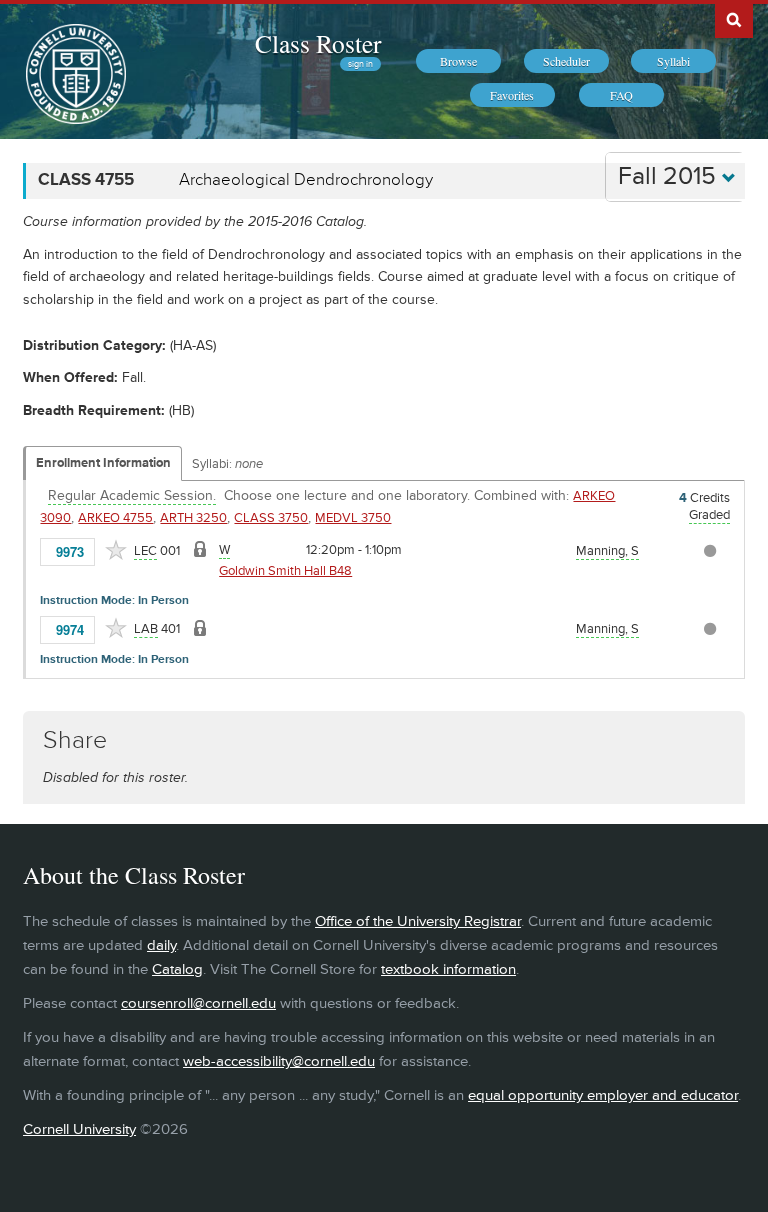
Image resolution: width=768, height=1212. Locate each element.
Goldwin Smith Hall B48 (285, 571)
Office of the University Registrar (418, 921)
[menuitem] (458, 61)
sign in (360, 64)
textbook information (448, 969)
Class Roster (318, 43)
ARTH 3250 (193, 518)
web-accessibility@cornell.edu (279, 1061)
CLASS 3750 (271, 518)
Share (75, 740)
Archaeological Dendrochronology (306, 180)
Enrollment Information (103, 463)
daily (161, 945)
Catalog (177, 969)
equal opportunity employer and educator (603, 1095)
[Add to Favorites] (116, 550)
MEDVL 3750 (353, 518)
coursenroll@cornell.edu (198, 1003)
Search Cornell (734, 19)
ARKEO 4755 (115, 518)
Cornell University (79, 1129)
